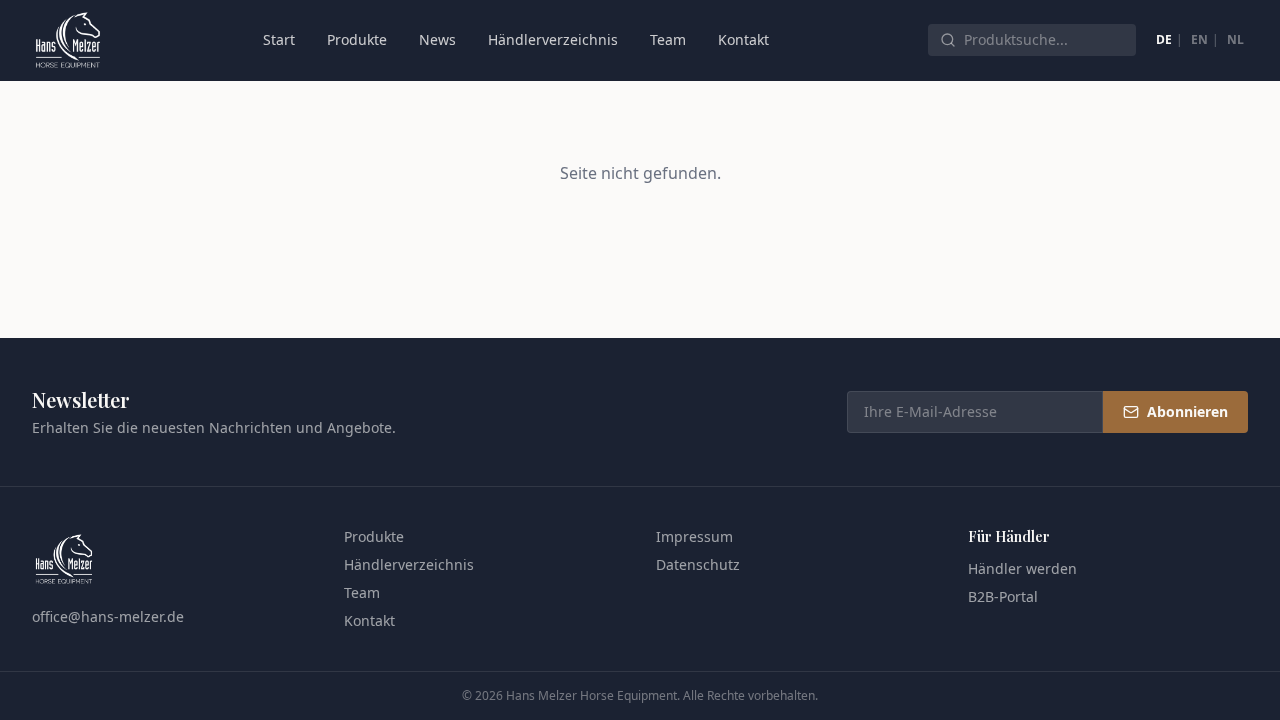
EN (1199, 39)
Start (279, 39)
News (437, 39)
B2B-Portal (1003, 596)
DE (1164, 39)
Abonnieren (1187, 411)
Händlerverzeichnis (553, 39)
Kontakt (743, 39)
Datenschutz (698, 564)
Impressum (694, 536)
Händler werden (1022, 568)
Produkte (357, 39)
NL (1235, 39)
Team (668, 39)
